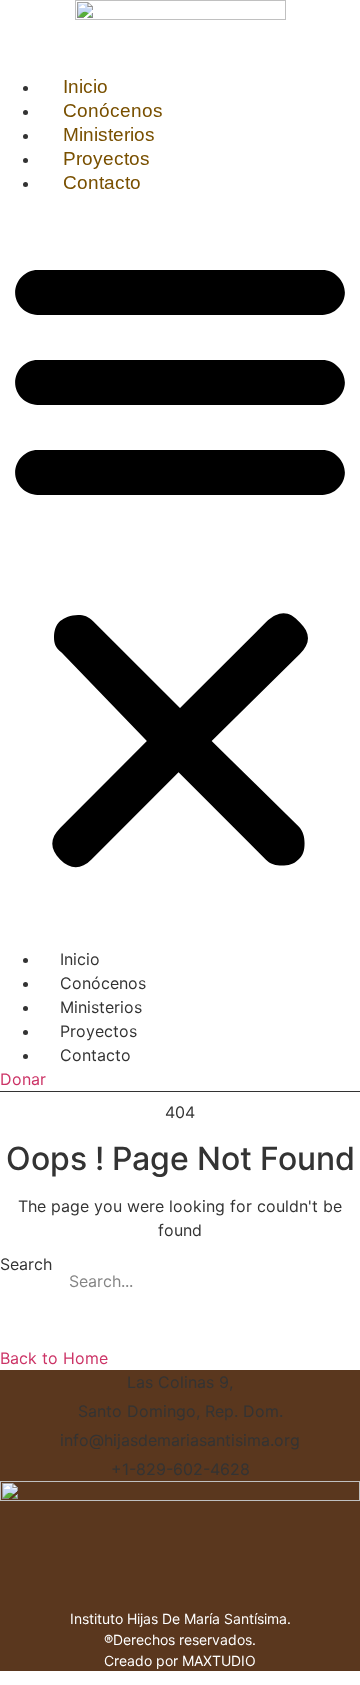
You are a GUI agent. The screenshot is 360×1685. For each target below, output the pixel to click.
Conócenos (113, 110)
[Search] (335, 1281)
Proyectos (106, 158)
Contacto (102, 182)
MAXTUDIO (219, 1660)
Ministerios (109, 134)
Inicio (85, 86)
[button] (180, 561)
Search (26, 1265)
